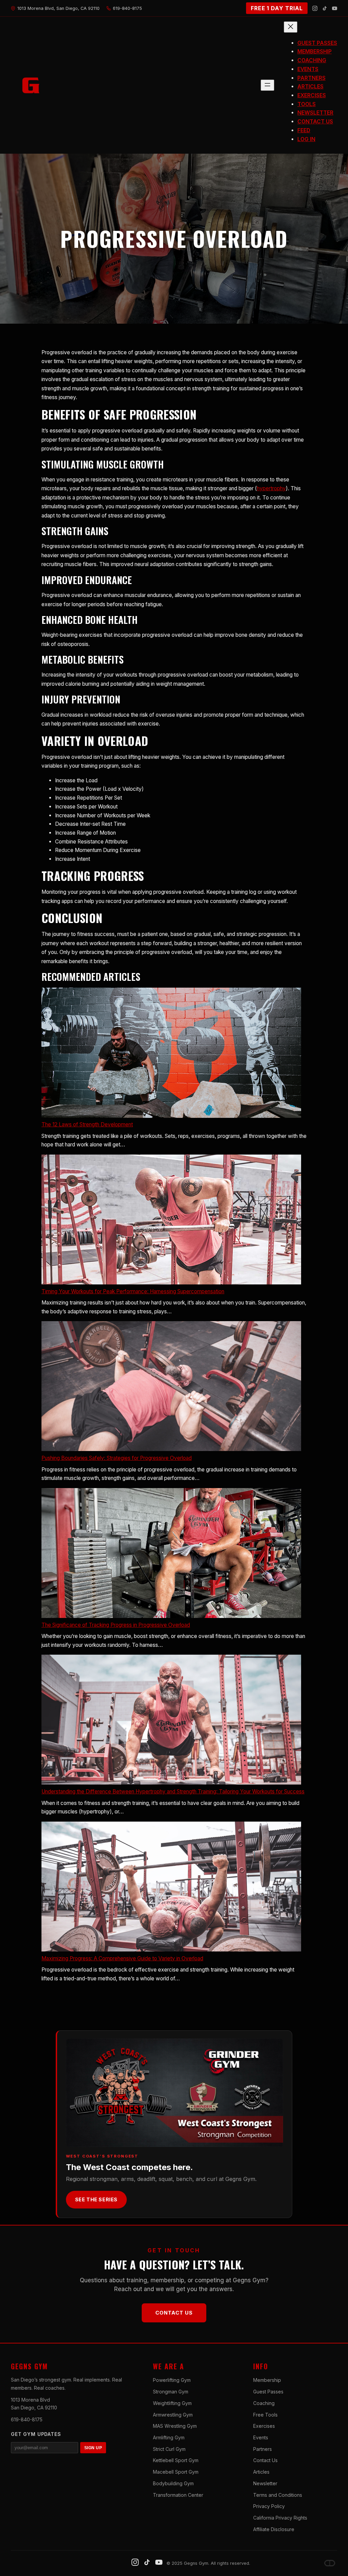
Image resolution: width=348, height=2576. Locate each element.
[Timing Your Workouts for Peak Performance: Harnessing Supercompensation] (171, 1221)
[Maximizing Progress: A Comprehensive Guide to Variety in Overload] (171, 1888)
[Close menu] (291, 27)
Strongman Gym (171, 2392)
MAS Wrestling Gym (175, 2426)
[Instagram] (315, 8)
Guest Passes (268, 2392)
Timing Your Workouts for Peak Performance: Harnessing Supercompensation (133, 1291)
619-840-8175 (27, 2419)
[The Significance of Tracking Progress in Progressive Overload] (171, 1554)
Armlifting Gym (169, 2437)
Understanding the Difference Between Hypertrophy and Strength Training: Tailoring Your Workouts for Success (173, 1792)
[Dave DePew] (330, 2563)
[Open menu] (267, 85)
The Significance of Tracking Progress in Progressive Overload (116, 1625)
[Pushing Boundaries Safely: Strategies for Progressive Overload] (171, 1387)
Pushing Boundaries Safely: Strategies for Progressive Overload (117, 1458)
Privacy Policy (269, 2506)
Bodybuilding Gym (173, 2483)
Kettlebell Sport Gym (176, 2460)
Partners (263, 2449)
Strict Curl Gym (169, 2449)
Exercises (264, 2426)
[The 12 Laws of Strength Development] (171, 1054)
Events (261, 2437)
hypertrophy (271, 488)
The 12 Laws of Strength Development (87, 1124)
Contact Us (174, 2313)
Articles (261, 2472)
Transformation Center (178, 2495)
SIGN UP (93, 2448)
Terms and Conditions (278, 2495)
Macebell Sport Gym (176, 2472)
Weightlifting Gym (172, 2403)
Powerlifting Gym (172, 2380)
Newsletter (265, 2483)
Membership (267, 2380)
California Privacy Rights (280, 2518)
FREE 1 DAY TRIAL (277, 8)
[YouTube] (335, 8)
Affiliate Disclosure (274, 2529)
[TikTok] (325, 8)
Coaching (264, 2403)
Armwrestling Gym (173, 2415)
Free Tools (265, 2415)
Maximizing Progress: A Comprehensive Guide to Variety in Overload (122, 1958)
